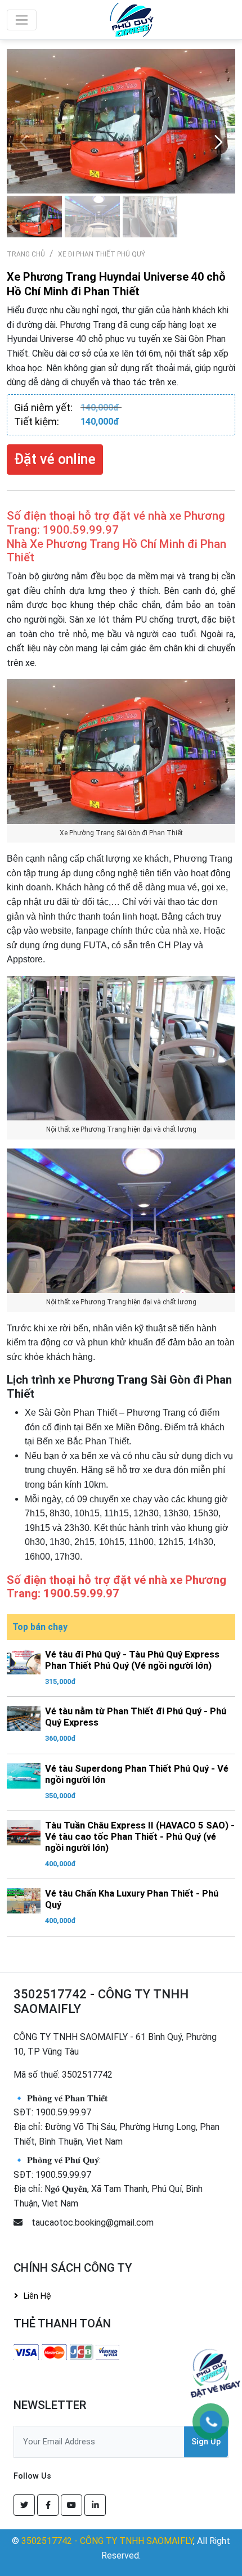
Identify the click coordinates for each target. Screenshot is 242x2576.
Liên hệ (37, 2296)
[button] (218, 142)
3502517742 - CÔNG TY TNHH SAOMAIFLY (107, 2541)
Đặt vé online (55, 459)
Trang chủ (26, 254)
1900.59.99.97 (63, 2112)
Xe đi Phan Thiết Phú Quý (102, 254)
